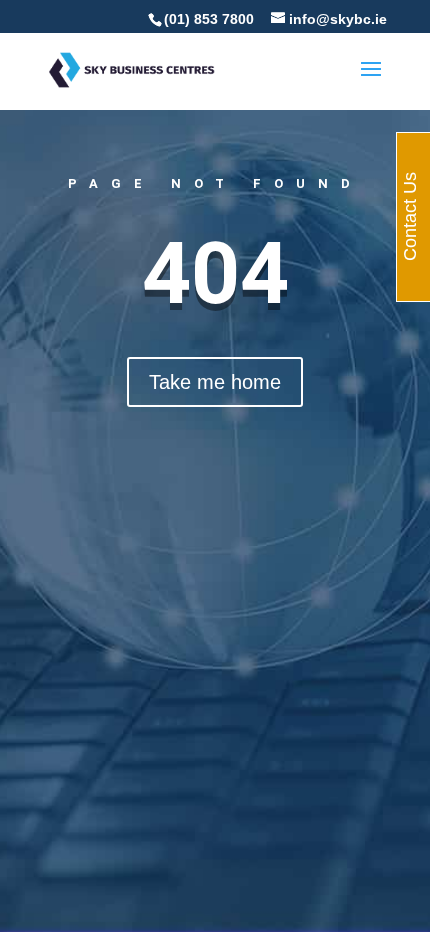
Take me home (215, 382)
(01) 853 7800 (209, 19)
